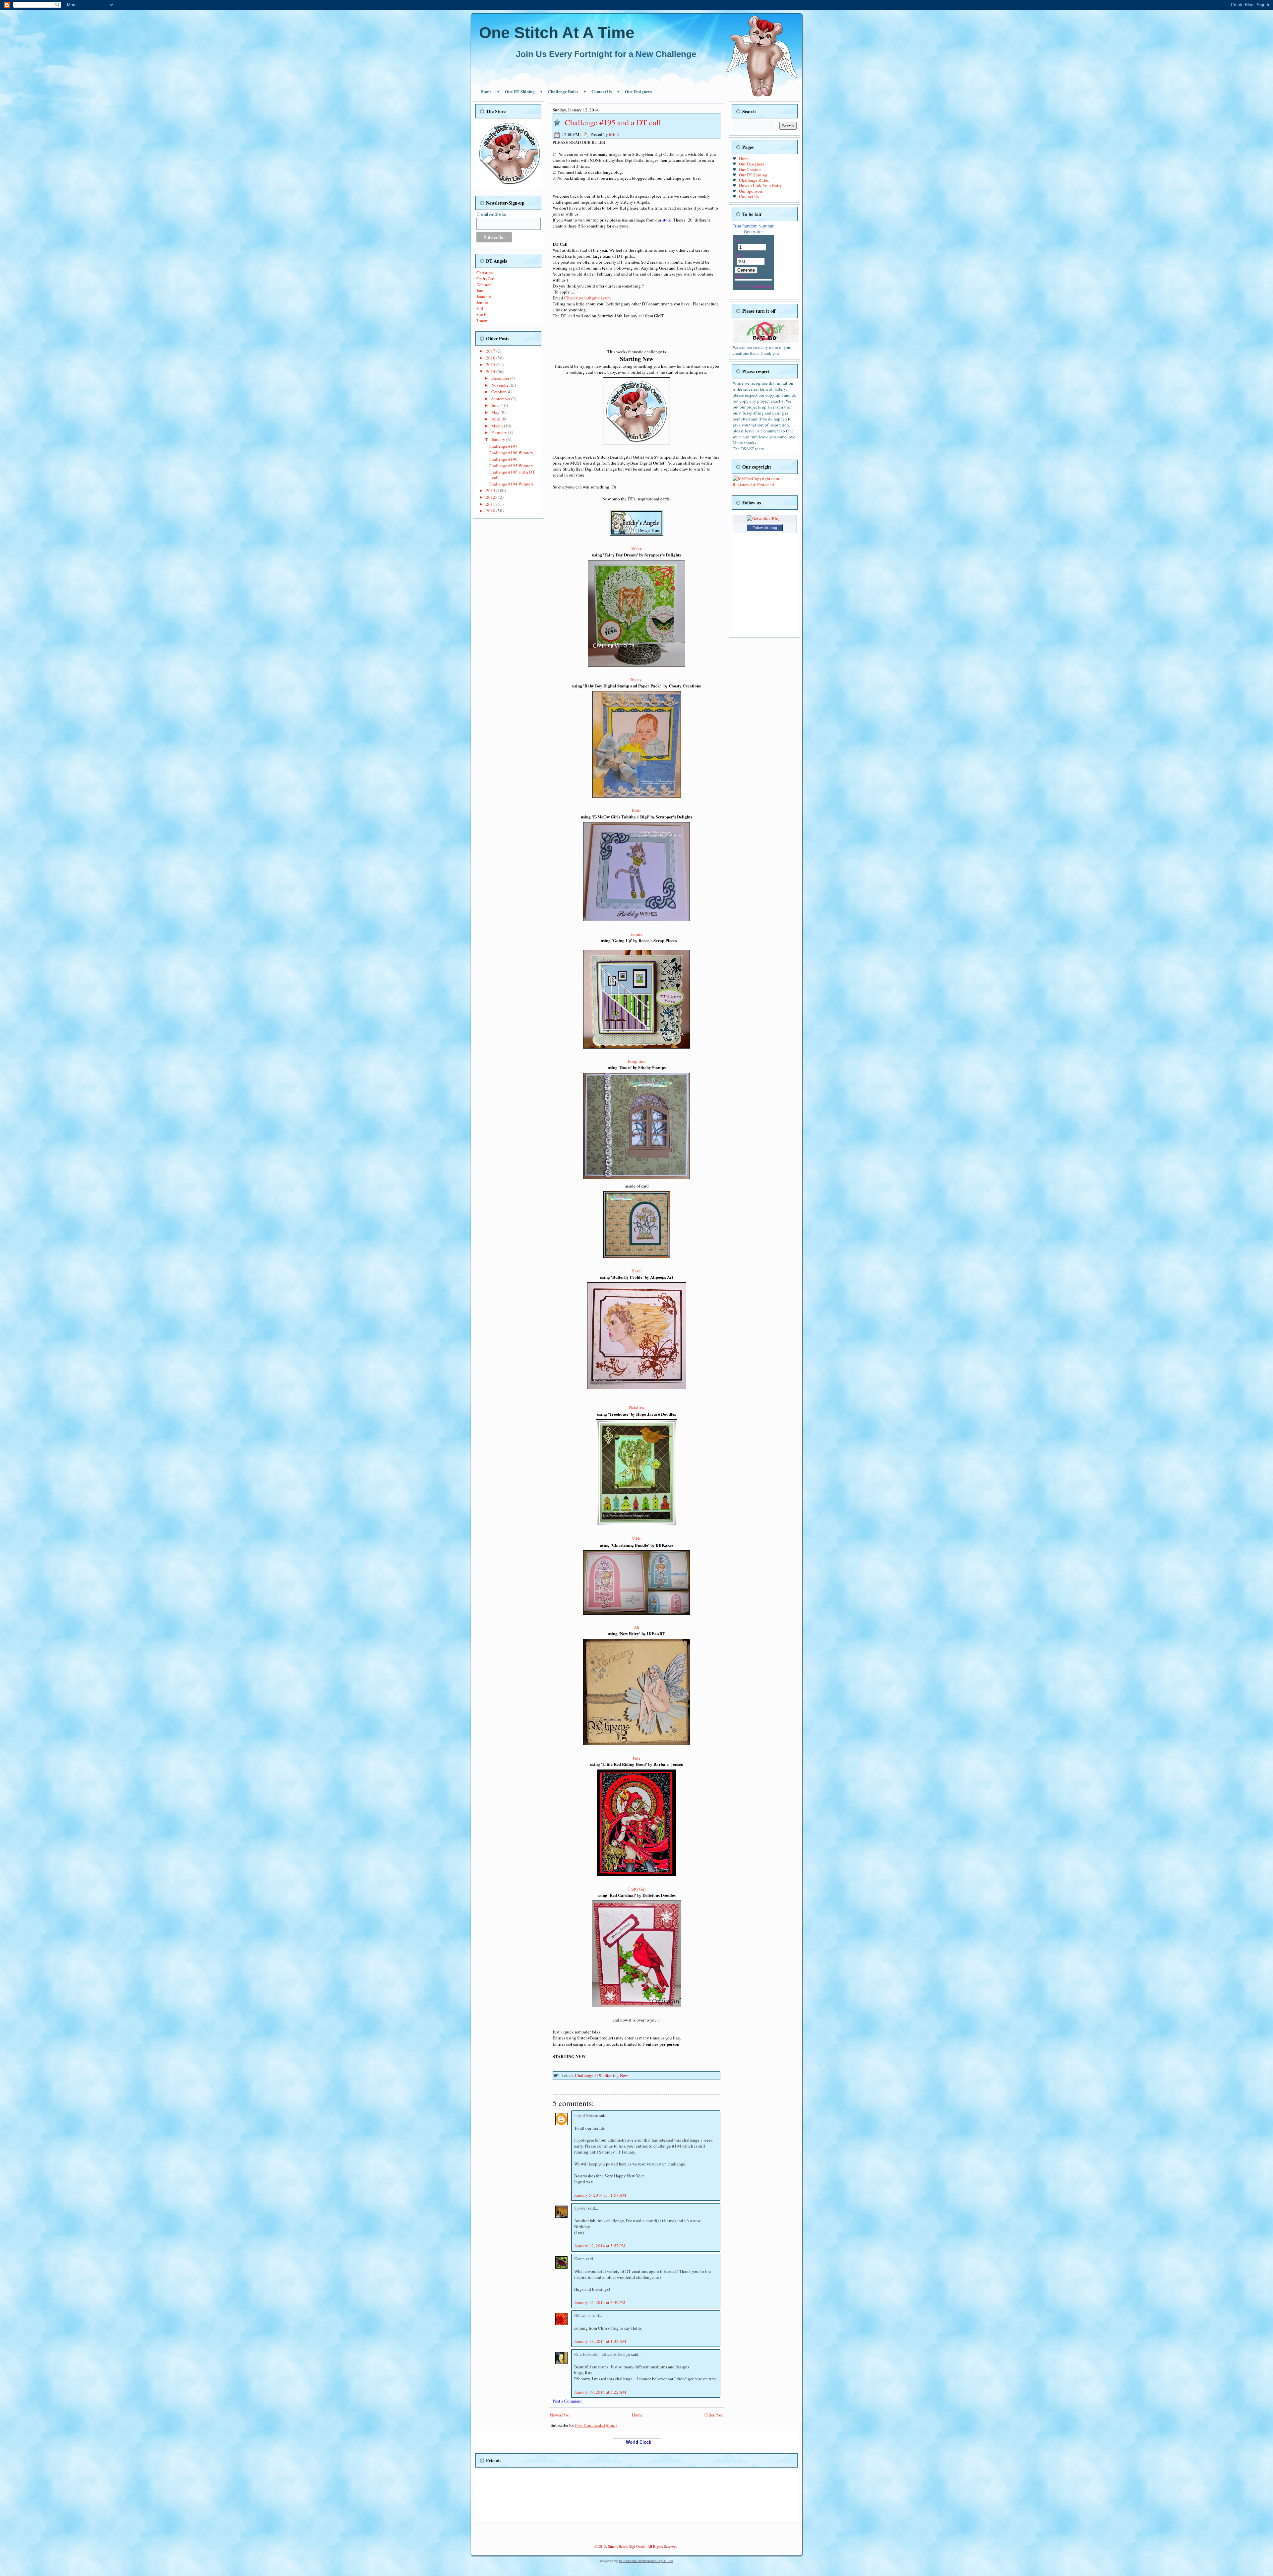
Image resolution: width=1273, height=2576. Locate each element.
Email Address (491, 214)
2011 (491, 504)
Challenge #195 (589, 2075)
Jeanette (484, 296)
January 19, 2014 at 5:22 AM (600, 2392)
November (501, 385)
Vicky (637, 548)
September (501, 399)
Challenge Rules (563, 91)
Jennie (482, 302)
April (496, 419)
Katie (637, 810)
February (500, 432)
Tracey (482, 320)
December (501, 378)
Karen (580, 2259)
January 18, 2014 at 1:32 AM (600, 2341)
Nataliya (636, 1408)
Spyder (581, 2208)
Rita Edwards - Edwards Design (603, 2354)
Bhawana (583, 2315)
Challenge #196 (503, 459)
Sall (480, 308)
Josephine (636, 1061)
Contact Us (602, 91)
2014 (491, 371)
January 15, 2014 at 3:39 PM (600, 2302)
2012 (491, 497)
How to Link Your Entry (760, 185)
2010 (491, 511)
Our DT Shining (520, 91)
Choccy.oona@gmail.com (587, 298)
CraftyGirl (485, 279)
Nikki (637, 1539)
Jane (480, 290)
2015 (491, 364)
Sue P (481, 314)
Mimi (614, 134)
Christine (485, 273)
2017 (491, 351)
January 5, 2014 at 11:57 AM (600, 2195)
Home (486, 91)
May (496, 412)
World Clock (636, 2442)
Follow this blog (765, 528)
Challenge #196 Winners (511, 453)
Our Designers (638, 91)
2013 (491, 490)
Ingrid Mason (587, 2115)
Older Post (714, 2415)
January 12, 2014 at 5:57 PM (600, 2246)
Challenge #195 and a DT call (512, 475)
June (496, 405)
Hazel (637, 1271)
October (499, 392)
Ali (637, 1627)
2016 (491, 358)
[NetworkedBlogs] (765, 518)
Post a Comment (567, 2401)
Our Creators (750, 169)
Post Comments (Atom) (596, 2425)
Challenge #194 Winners (511, 484)
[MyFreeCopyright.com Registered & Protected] (765, 484)
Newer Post (560, 2415)
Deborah (484, 285)
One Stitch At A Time (557, 33)
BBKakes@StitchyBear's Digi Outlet (646, 2561)
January (499, 439)
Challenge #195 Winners (511, 466)
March (498, 426)
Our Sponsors (751, 191)
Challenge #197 (503, 446)
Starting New (616, 2075)
